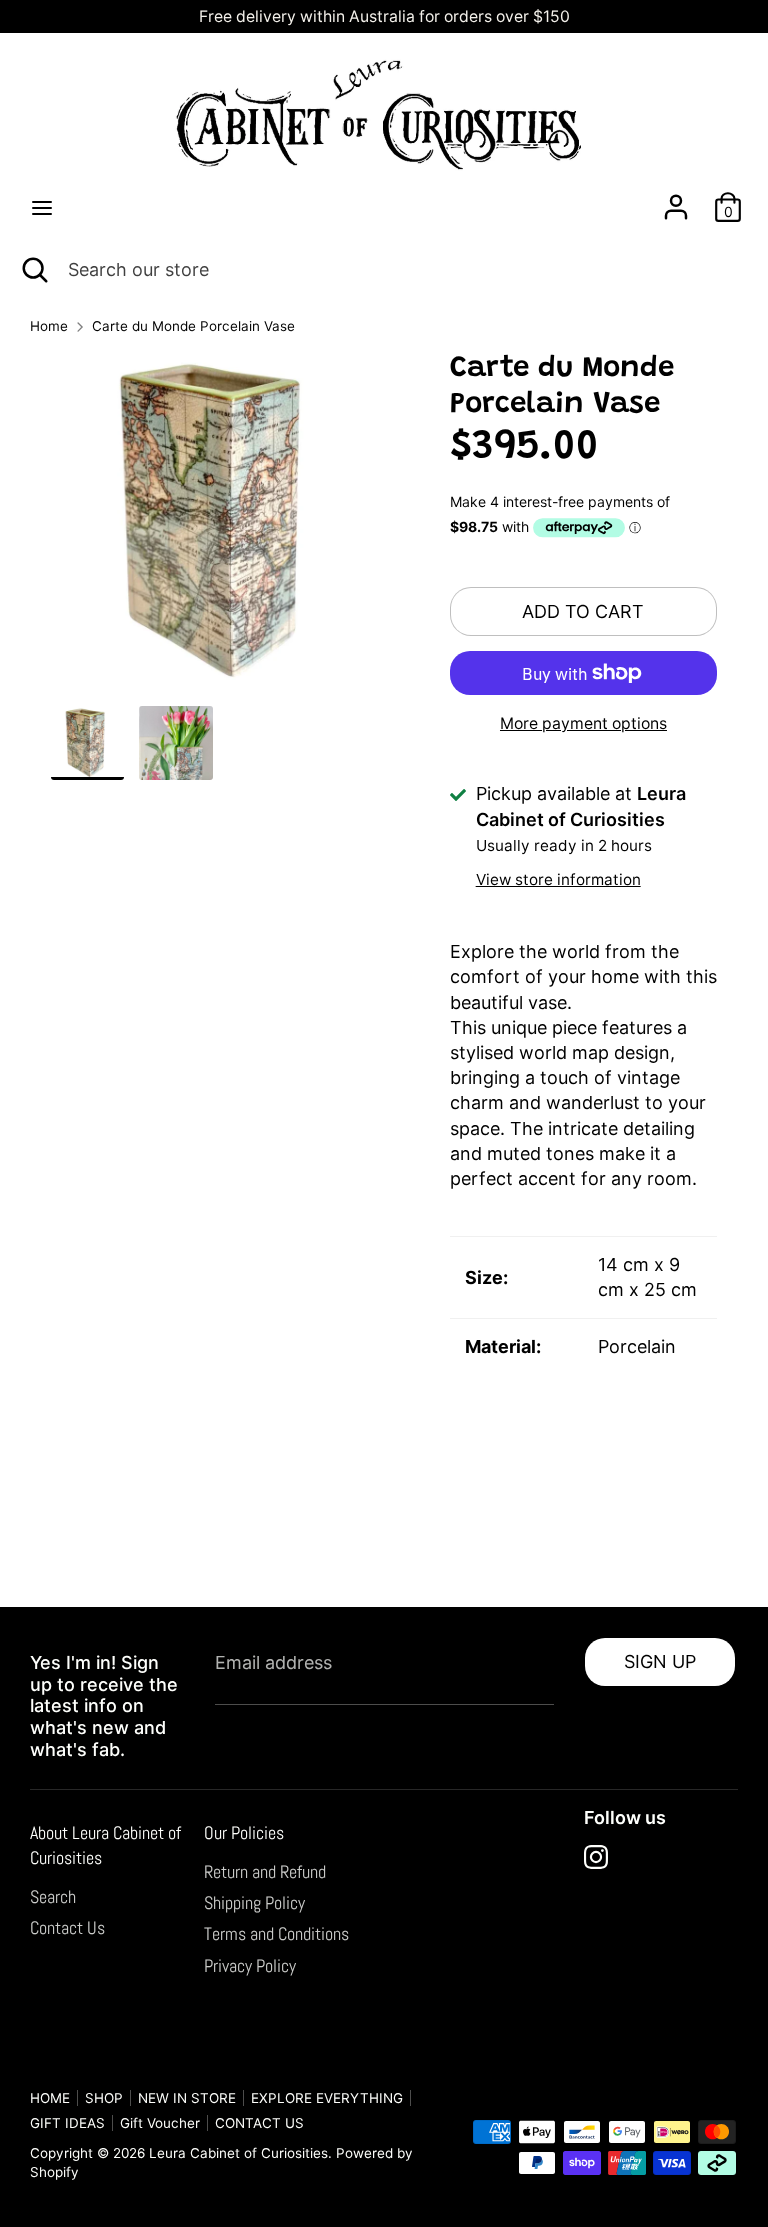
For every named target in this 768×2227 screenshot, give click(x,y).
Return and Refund (265, 1871)
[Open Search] (34, 269)
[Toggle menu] (42, 207)
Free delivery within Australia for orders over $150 (384, 16)
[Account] (676, 199)
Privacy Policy (250, 1965)
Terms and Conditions (276, 1933)
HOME (50, 2098)
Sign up (660, 1661)
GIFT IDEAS (67, 2123)
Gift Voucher (160, 2123)
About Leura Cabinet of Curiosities (105, 1845)
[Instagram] (596, 1857)
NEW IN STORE (187, 2098)
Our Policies (244, 1832)
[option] (220, 529)
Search (53, 1896)
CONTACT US (259, 2123)
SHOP (104, 2098)
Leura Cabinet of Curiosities (238, 2153)
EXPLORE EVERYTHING (327, 2098)
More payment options (583, 723)
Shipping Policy (254, 1902)
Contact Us (67, 1927)
